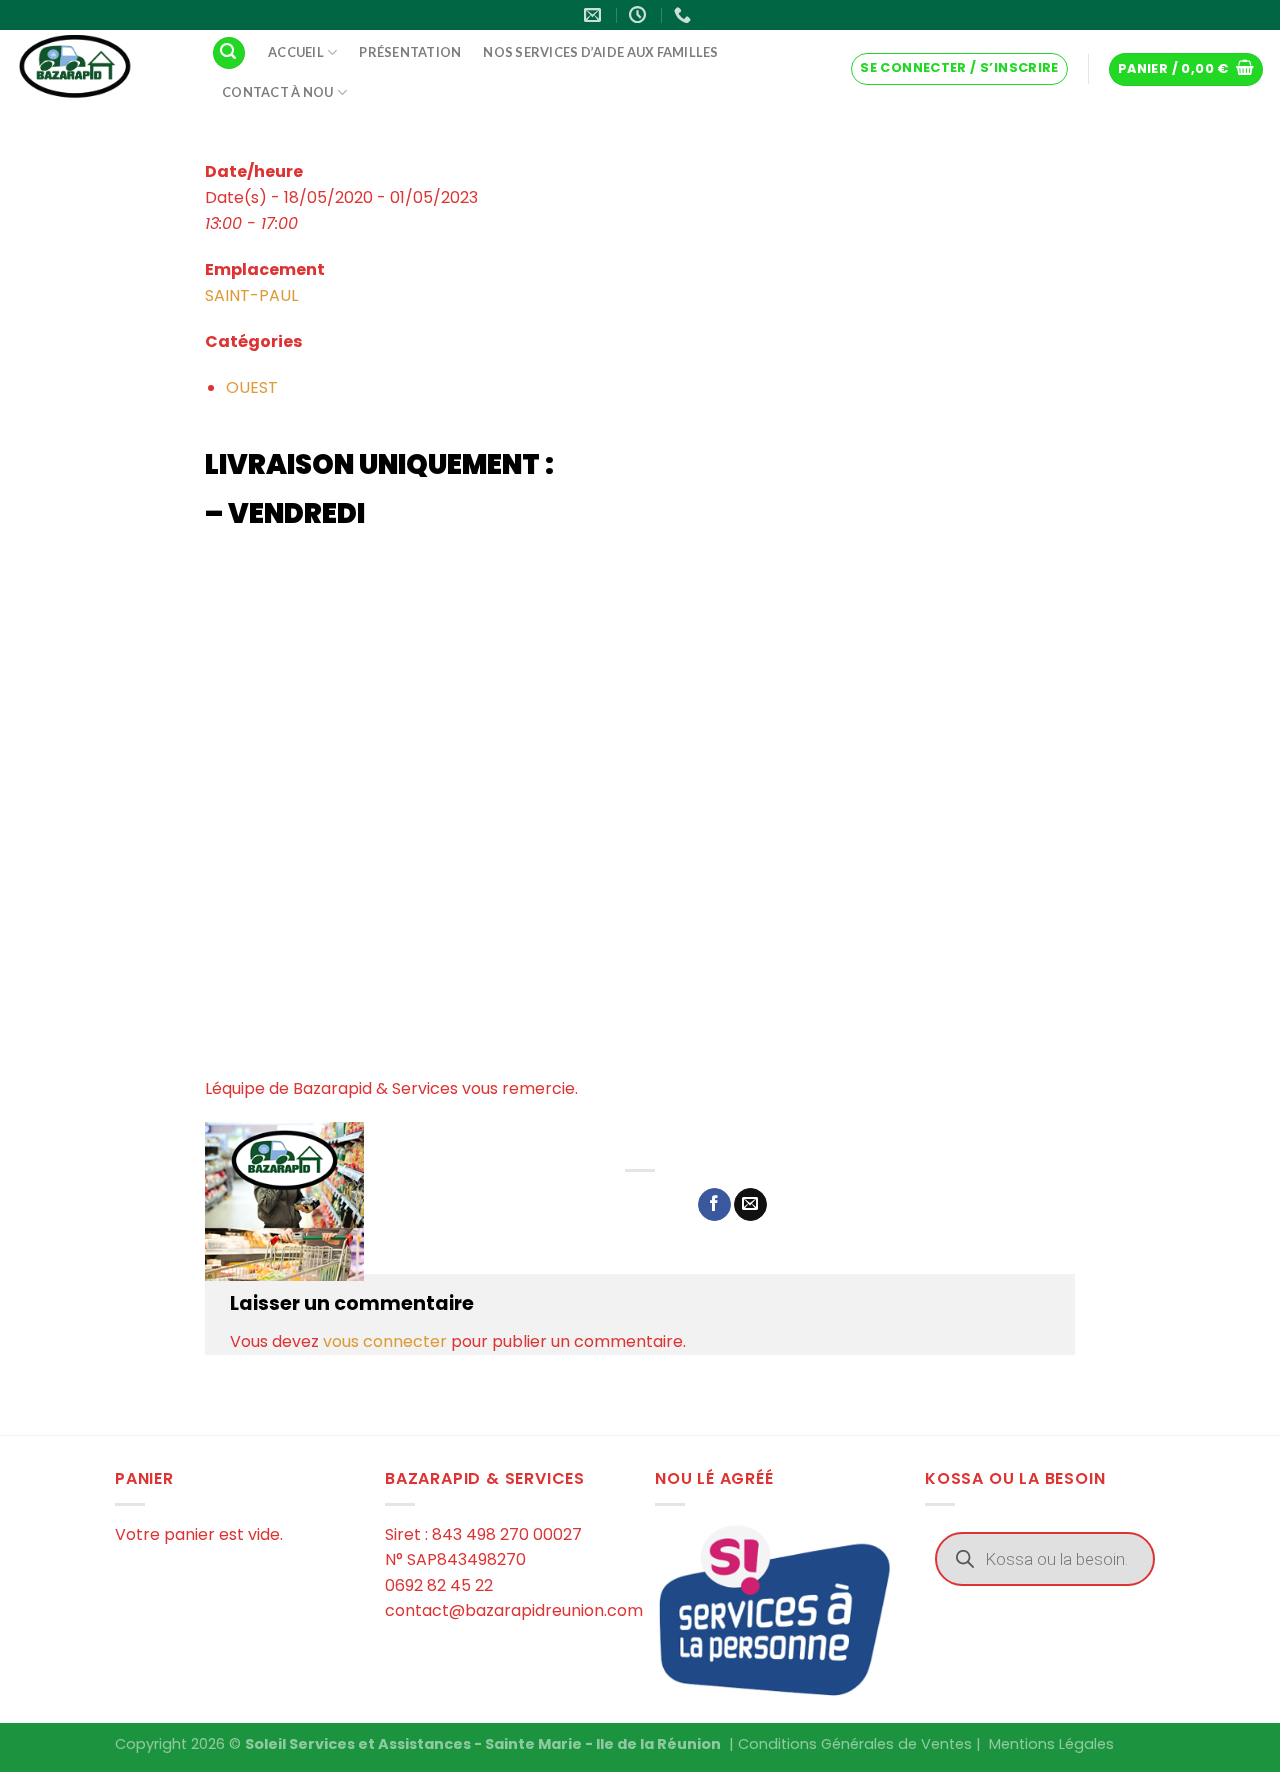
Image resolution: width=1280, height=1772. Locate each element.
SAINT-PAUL (251, 295)
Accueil (296, 52)
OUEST (252, 387)
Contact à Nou (277, 92)
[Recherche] (229, 53)
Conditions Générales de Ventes (855, 1744)
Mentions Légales (1051, 1744)
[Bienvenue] (98, 67)
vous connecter (385, 1341)
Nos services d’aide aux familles (600, 52)
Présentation (410, 52)
